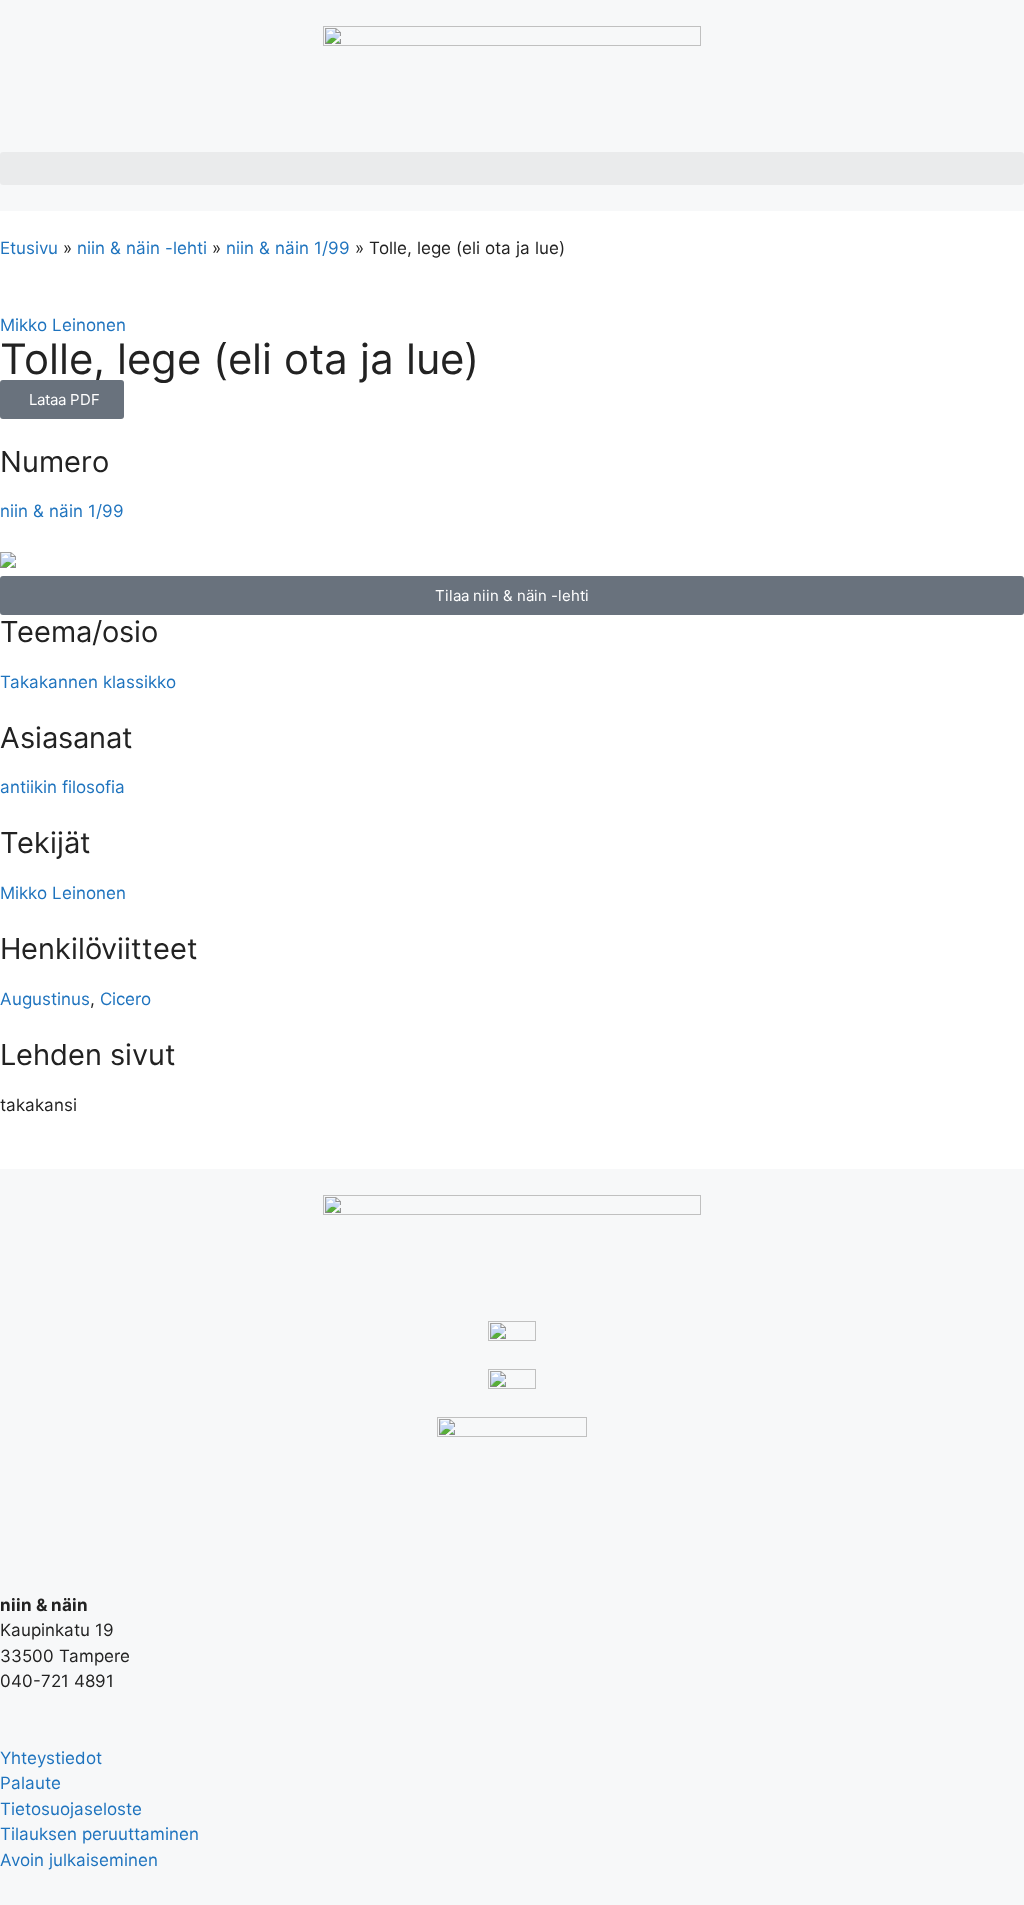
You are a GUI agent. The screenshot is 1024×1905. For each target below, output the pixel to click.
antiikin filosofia (62, 787)
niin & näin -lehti (142, 248)
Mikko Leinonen (63, 325)
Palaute (30, 1783)
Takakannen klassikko (88, 682)
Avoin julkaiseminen (79, 1860)
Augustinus (45, 999)
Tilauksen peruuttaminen (99, 1834)
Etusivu (29, 248)
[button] (512, 168)
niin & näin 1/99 (288, 248)
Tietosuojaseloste (71, 1809)
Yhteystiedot (51, 1758)
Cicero (125, 999)
